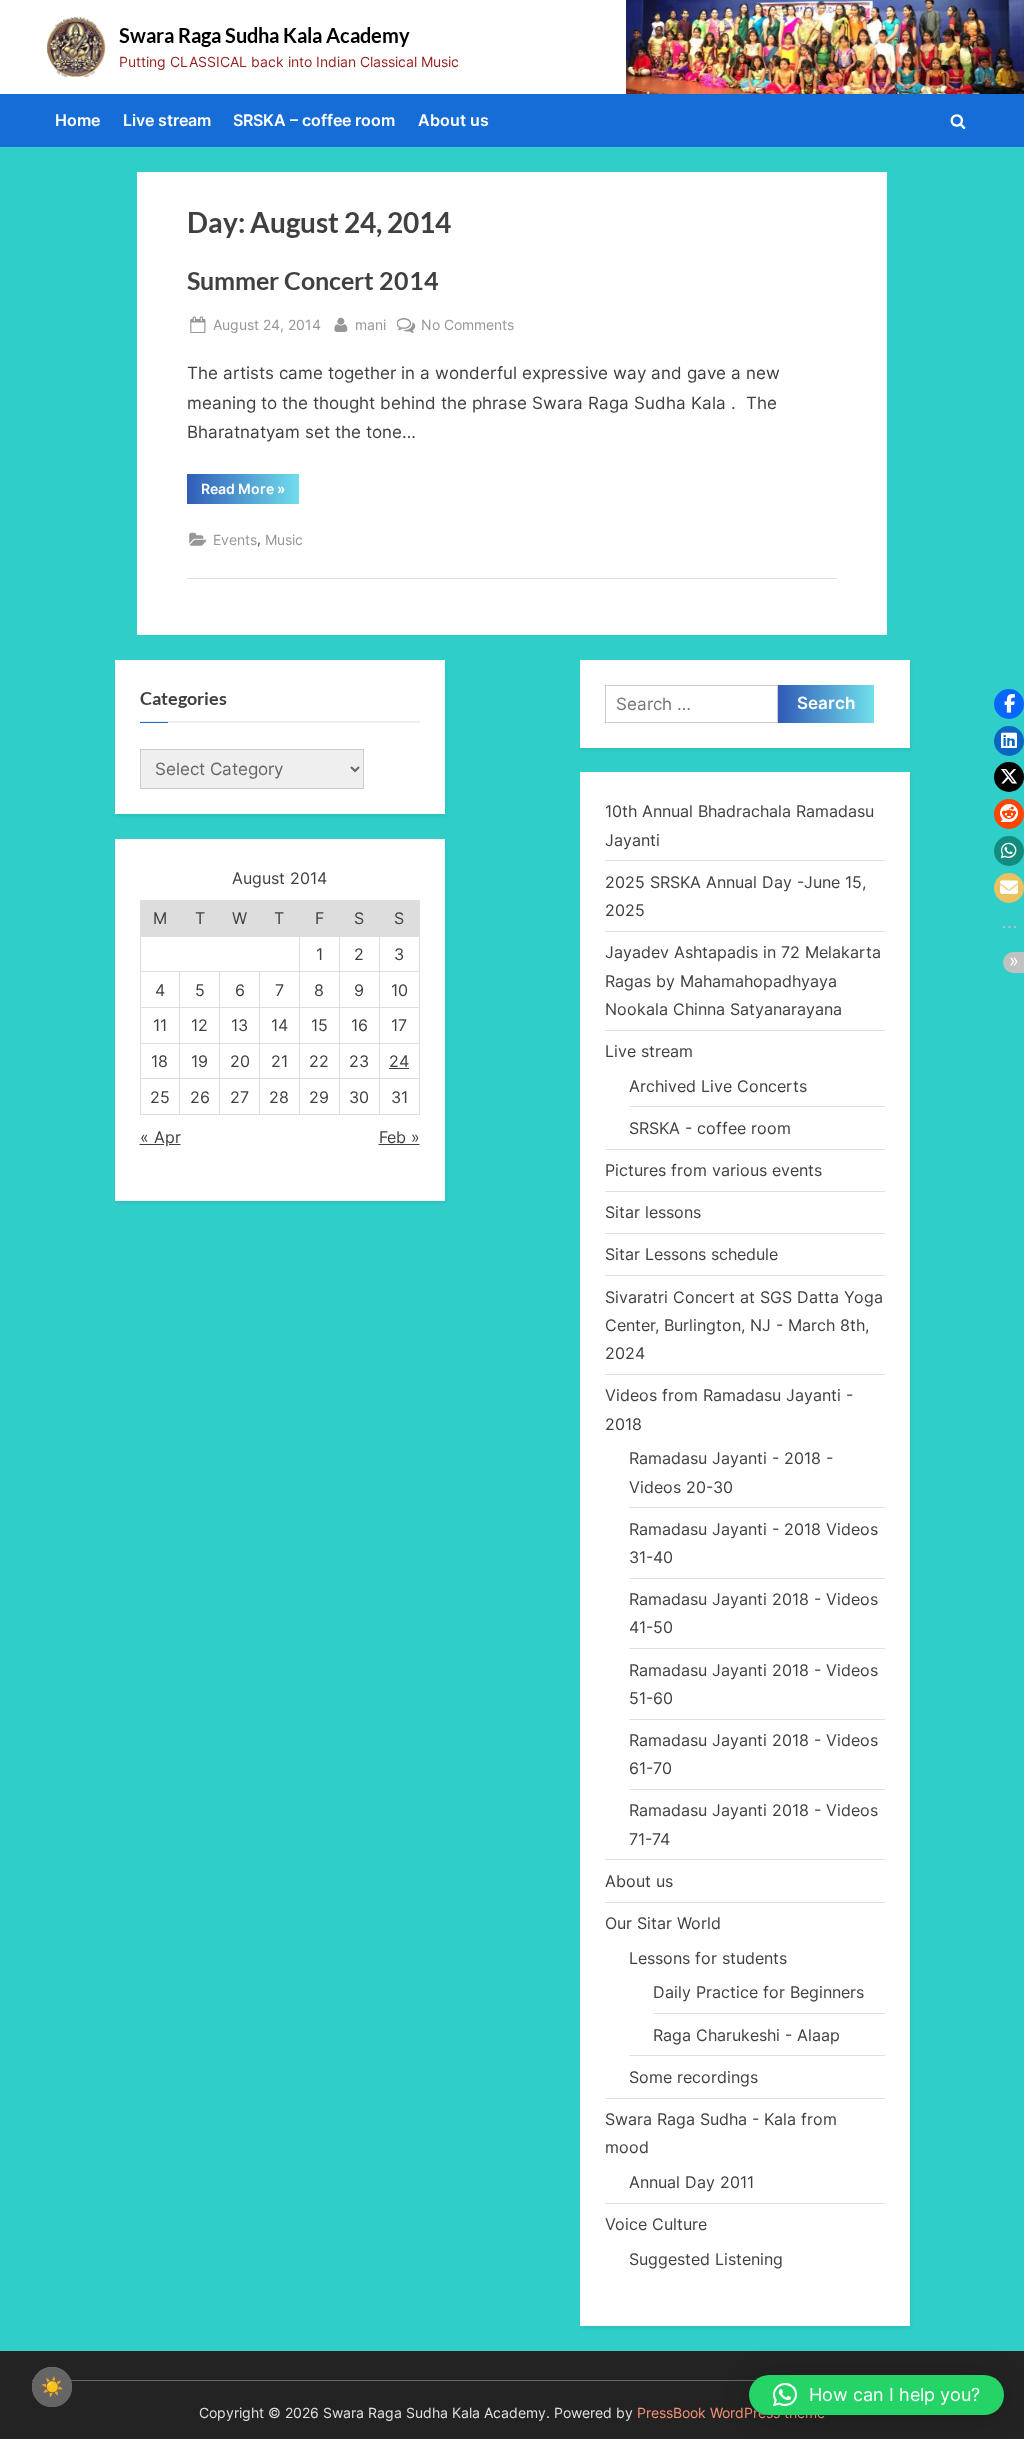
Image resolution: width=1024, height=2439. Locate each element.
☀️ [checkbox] (52, 2387)
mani (370, 324)
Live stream (167, 120)
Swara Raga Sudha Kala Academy (264, 35)
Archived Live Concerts (718, 1086)
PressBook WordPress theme (731, 2413)
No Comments (467, 326)
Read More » (250, 492)
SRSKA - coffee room (710, 1128)
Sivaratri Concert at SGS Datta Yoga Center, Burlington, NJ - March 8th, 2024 (744, 1325)
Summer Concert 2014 (313, 280)
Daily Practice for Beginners (758, 1992)
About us (453, 120)
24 (399, 1061)
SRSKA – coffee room (314, 120)
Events (235, 539)
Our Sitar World (663, 1923)
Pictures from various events (713, 1170)
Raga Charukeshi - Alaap (746, 2035)
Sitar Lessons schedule (691, 1254)
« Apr (160, 1137)
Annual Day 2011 (691, 2182)
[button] (876, 2395)
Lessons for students (708, 1958)
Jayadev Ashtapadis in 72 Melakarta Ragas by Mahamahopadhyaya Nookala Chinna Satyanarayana (743, 980)
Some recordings (693, 2077)
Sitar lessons (653, 1212)
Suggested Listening (706, 2259)
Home (77, 120)
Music (284, 539)
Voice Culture (656, 2224)
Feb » (399, 1137)
